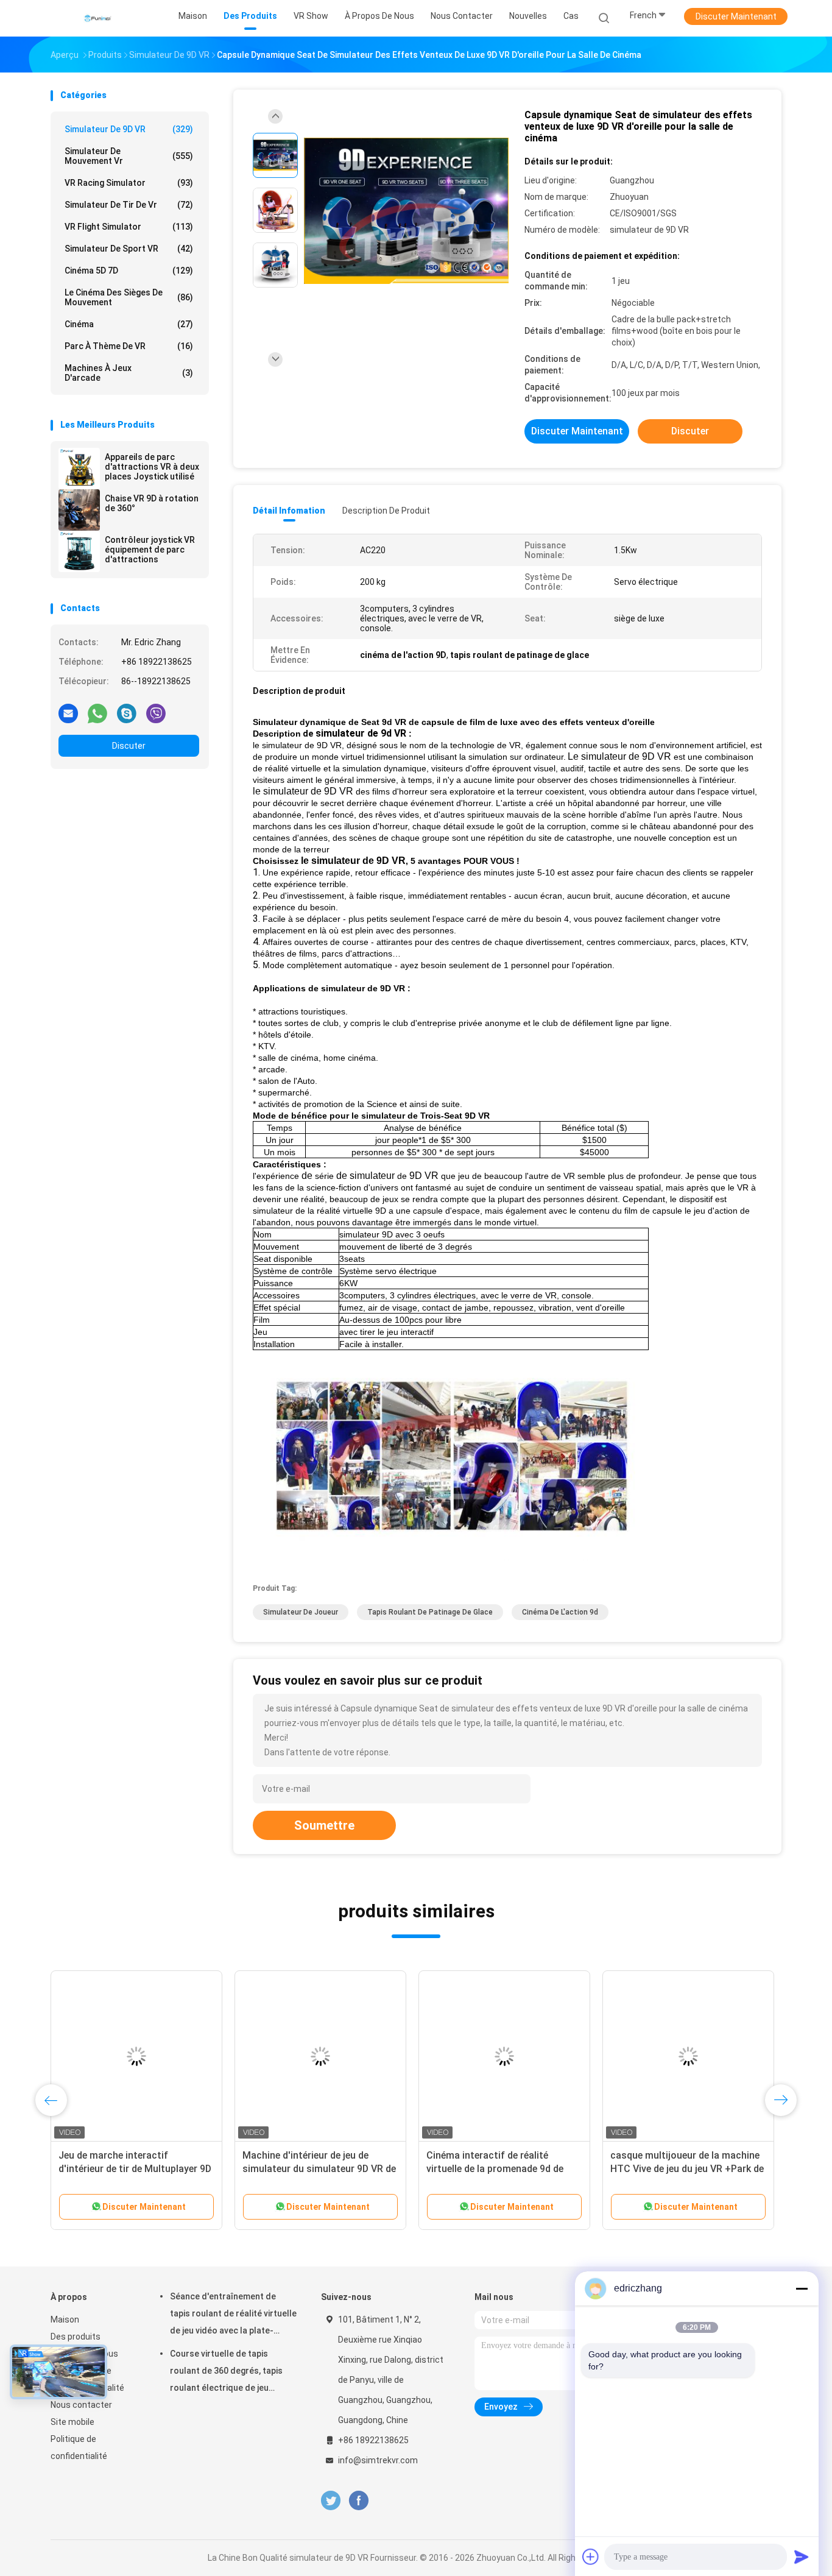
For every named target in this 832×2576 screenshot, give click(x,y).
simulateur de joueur (301, 1612)
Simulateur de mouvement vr (129, 156)
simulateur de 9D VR (129, 129)
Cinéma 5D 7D (129, 271)
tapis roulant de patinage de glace (430, 1612)
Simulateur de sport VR (129, 249)
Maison (65, 2319)
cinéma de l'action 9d (560, 1612)
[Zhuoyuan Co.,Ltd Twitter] (331, 2501)
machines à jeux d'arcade (129, 373)
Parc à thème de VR (129, 346)
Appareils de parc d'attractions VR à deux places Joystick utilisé (152, 467)
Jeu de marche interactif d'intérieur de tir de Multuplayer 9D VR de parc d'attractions (135, 2169)
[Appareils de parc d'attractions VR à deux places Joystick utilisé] (79, 469)
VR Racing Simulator (129, 183)
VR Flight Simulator (129, 227)
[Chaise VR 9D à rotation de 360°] (79, 510)
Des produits (76, 2337)
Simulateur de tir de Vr (129, 205)
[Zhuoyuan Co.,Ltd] (98, 18)
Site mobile (72, 2422)
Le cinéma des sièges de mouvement (129, 297)
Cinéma (129, 324)
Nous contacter (81, 2405)
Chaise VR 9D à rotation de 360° (152, 503)
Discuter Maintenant (736, 16)
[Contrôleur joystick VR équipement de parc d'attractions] (79, 551)
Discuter (129, 746)
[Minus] (802, 2288)
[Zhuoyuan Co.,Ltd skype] (127, 713)
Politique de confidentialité (79, 2447)
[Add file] (591, 2557)
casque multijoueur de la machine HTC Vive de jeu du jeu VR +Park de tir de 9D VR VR (687, 2169)
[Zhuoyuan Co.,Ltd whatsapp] (97, 713)
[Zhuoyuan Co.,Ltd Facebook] (358, 2501)
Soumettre (324, 1825)
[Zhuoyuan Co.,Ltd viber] (156, 713)
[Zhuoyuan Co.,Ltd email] (68, 713)
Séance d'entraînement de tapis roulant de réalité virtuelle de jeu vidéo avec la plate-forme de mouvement (233, 2315)
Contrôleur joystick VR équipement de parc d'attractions (150, 550)
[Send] (802, 2557)
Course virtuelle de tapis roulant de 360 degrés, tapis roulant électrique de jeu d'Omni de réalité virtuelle (226, 2373)
